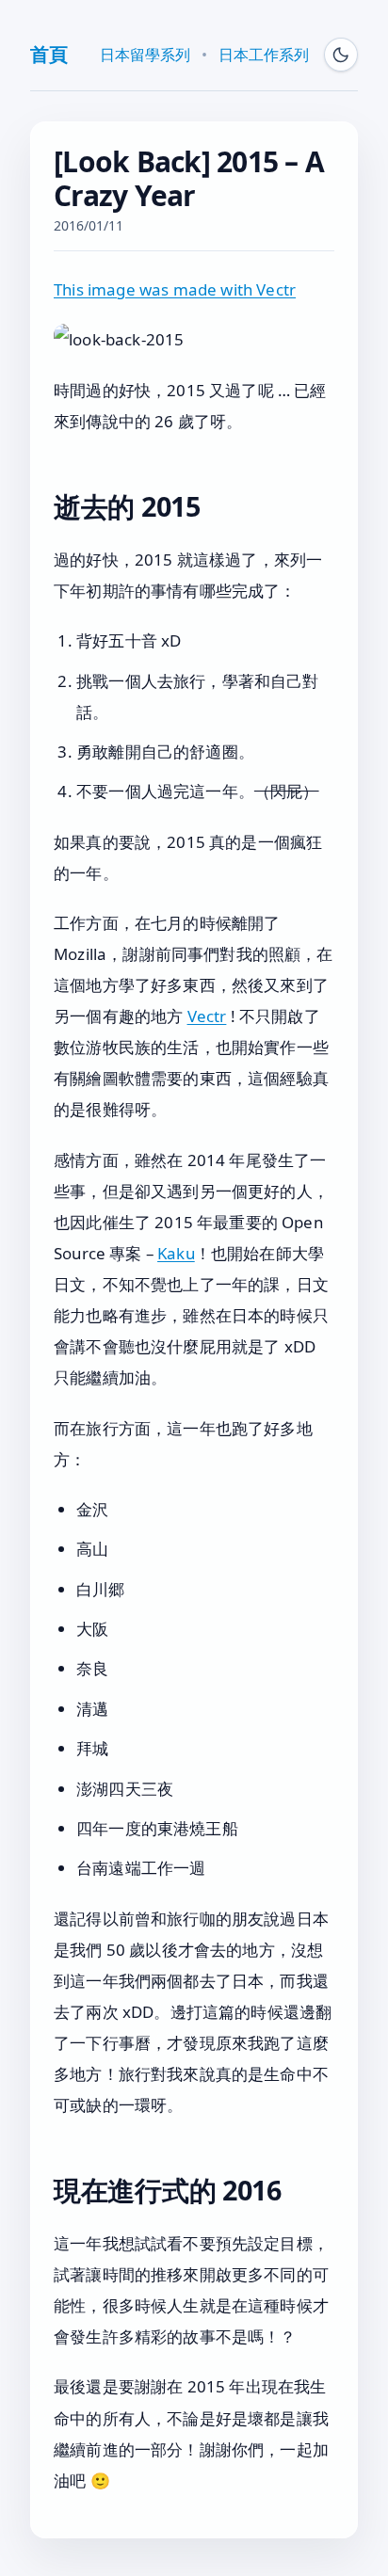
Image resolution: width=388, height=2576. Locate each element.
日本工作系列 (264, 55)
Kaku (176, 1253)
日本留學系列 (145, 55)
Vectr (207, 1016)
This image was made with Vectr (175, 289)
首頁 (48, 54)
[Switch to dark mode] (341, 55)
